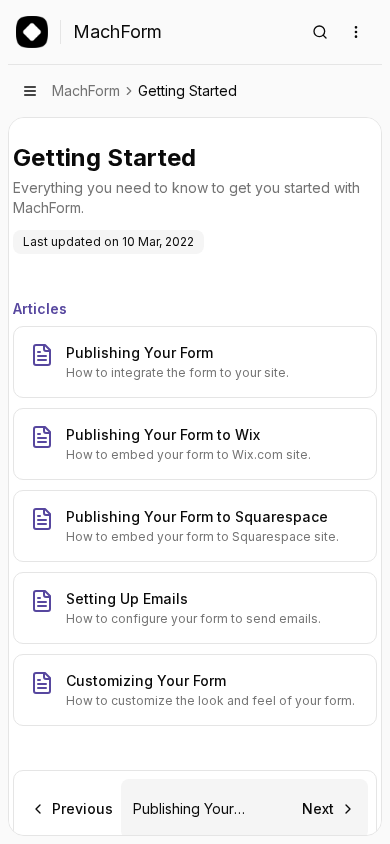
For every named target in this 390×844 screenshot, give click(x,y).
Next (318, 808)
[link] (187, 91)
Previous (82, 808)
